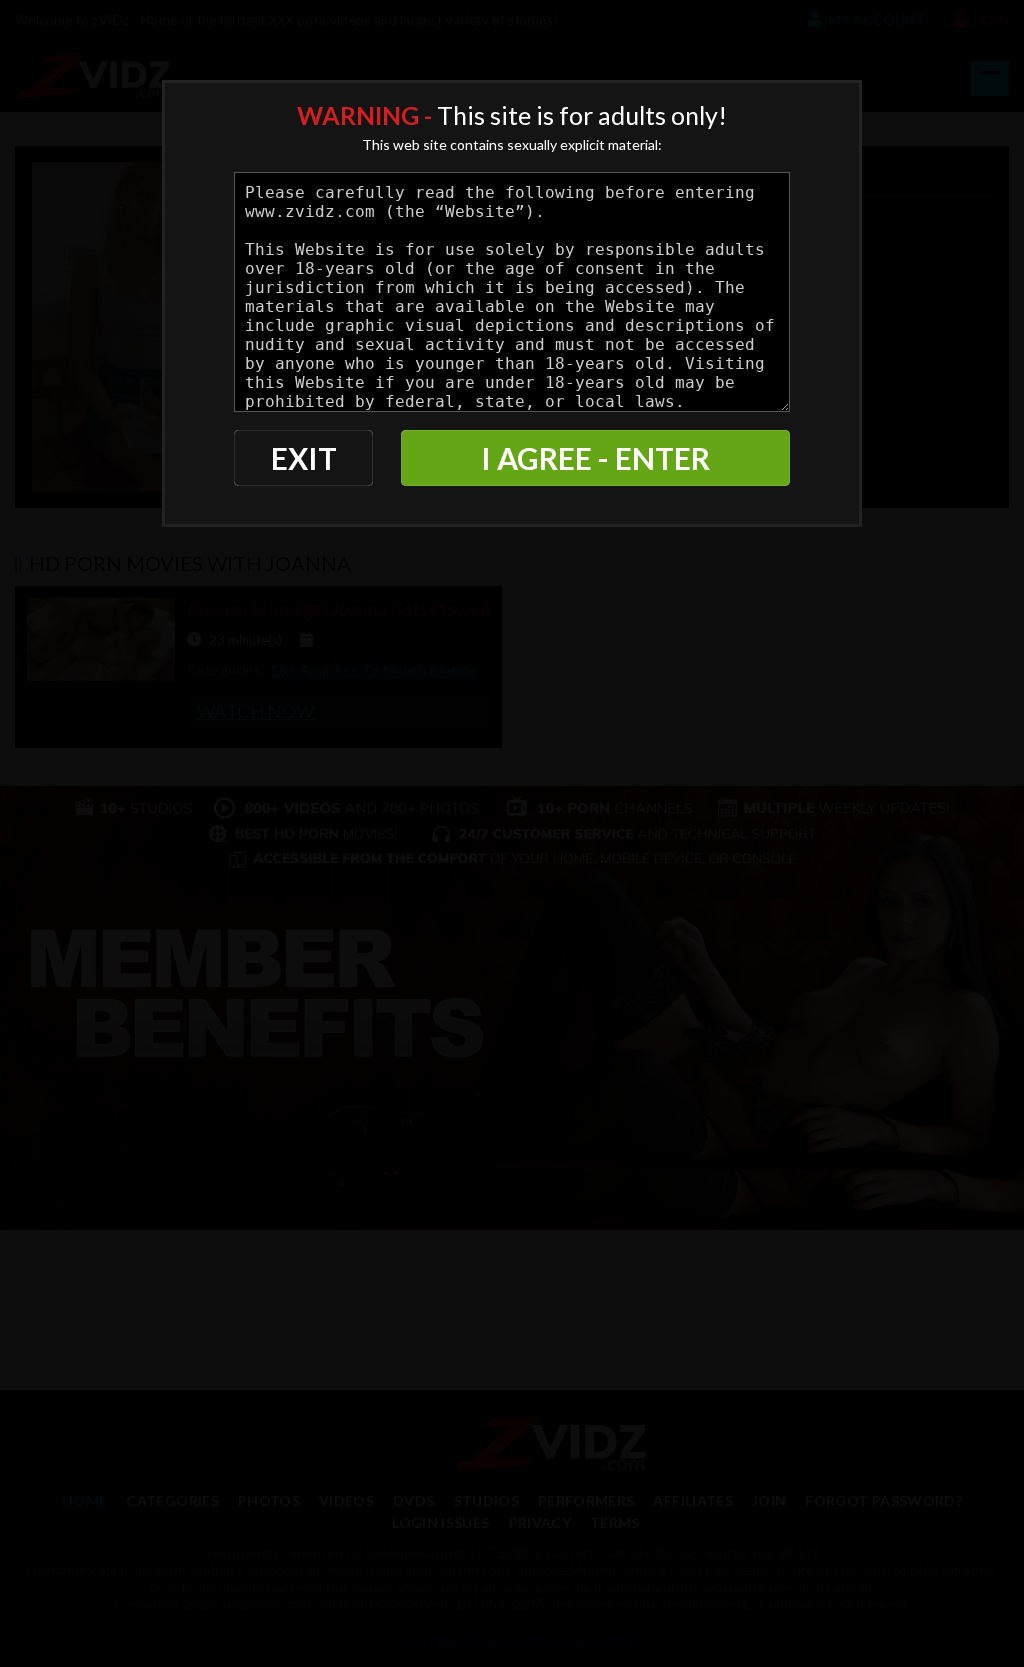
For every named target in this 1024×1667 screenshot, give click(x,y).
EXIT (304, 458)
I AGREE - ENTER (595, 458)
